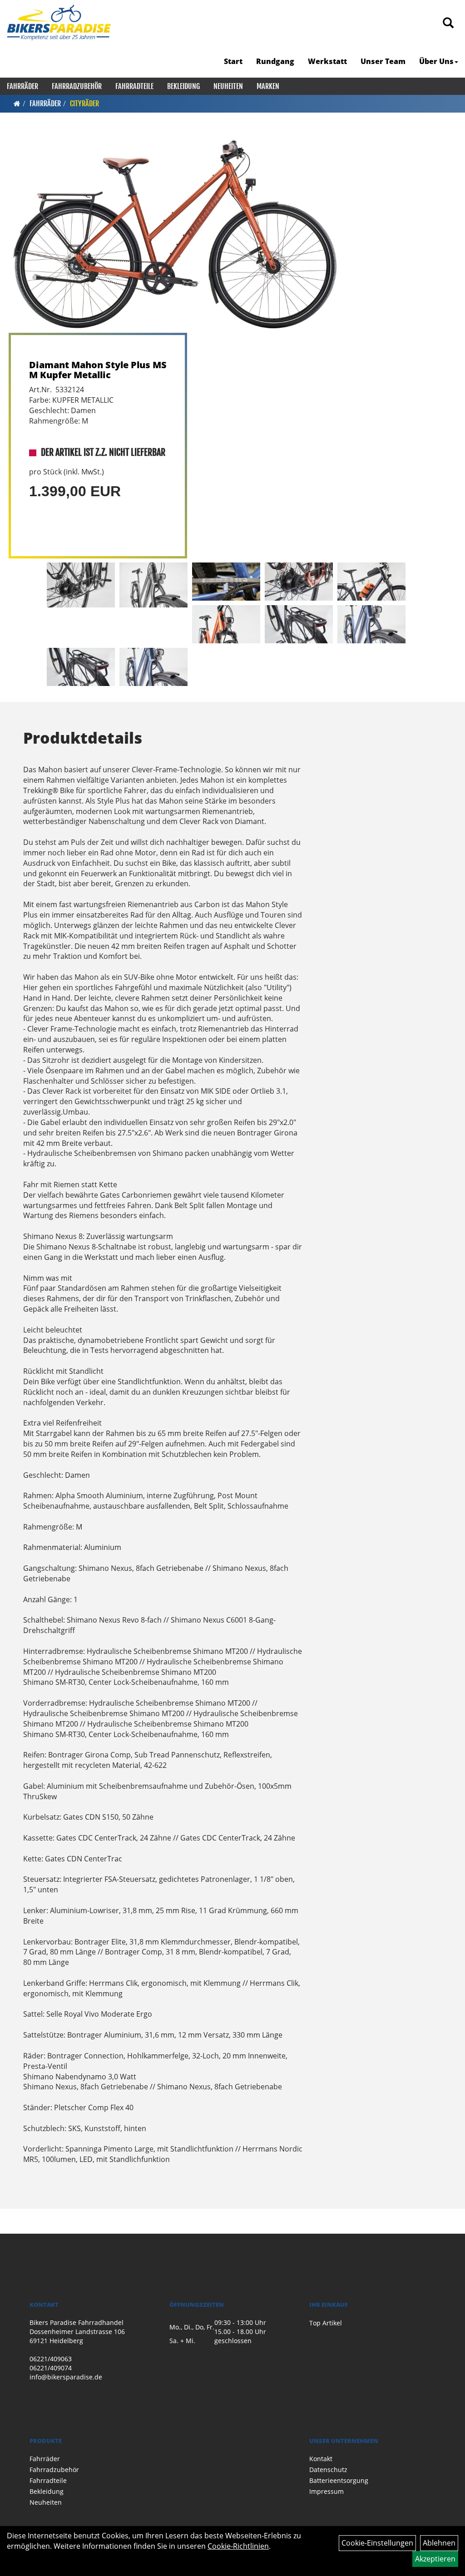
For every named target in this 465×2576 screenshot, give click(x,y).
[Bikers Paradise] (59, 23)
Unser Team (383, 61)
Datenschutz (328, 2470)
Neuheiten (228, 86)
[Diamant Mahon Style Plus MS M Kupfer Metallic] (175, 234)
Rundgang (275, 61)
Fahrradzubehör (77, 86)
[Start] (17, 104)
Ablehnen (439, 2543)
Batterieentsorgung (339, 2480)
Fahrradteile (134, 86)
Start (233, 61)
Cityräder (84, 104)
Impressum (326, 2491)
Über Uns (436, 61)
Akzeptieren (435, 2559)
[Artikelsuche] (448, 23)
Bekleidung (183, 86)
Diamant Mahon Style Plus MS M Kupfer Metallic (98, 370)
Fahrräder (22, 86)
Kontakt (321, 2459)
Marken (268, 86)
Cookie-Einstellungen (377, 2543)
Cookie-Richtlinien (238, 2546)
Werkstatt (327, 61)
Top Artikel (326, 2323)
